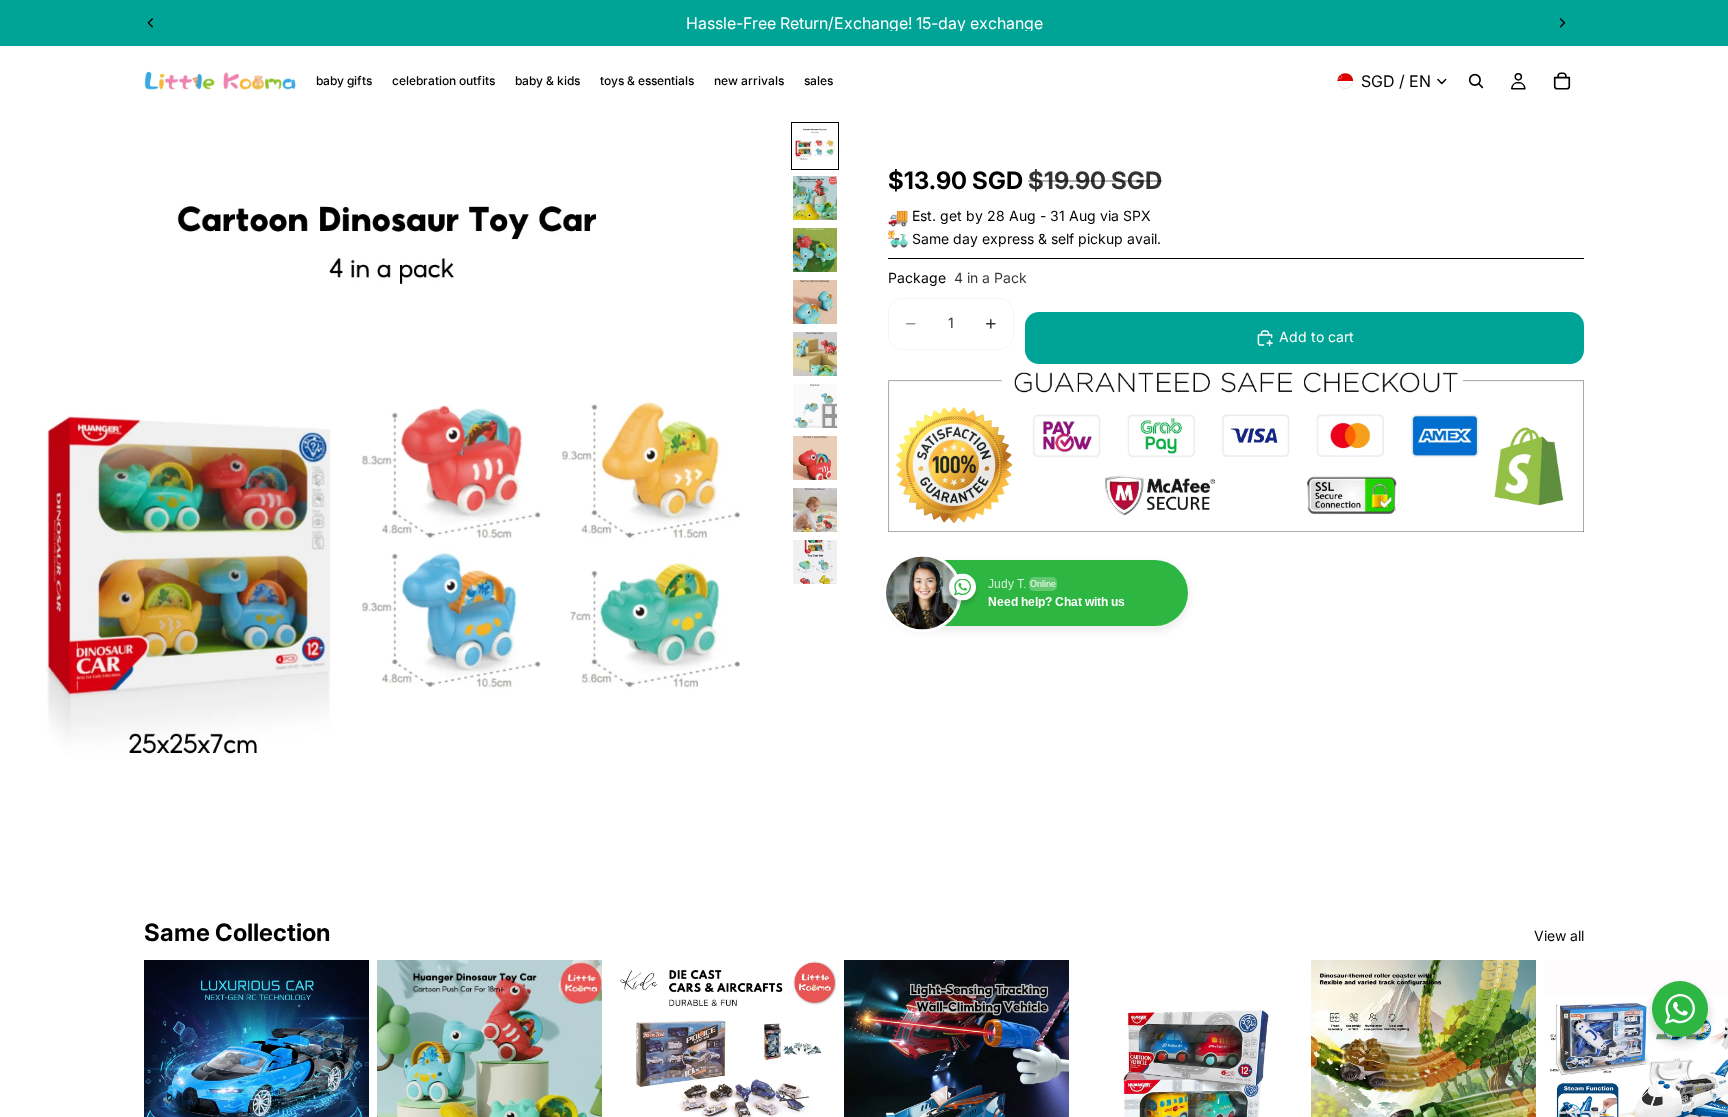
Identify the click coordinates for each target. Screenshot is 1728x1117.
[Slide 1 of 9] (815, 146)
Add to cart (1316, 336)
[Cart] (1562, 81)
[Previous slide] (151, 23)
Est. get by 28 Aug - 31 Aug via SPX (1031, 215)
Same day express (973, 238)
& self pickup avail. (1099, 238)
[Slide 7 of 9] (815, 458)
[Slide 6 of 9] (815, 406)
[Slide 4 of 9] (815, 302)
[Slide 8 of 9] (815, 510)
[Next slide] (1562, 23)
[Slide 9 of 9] (815, 562)
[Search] (1476, 81)
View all (1559, 935)
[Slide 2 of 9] (815, 198)
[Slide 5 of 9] (815, 354)
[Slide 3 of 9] (815, 250)
